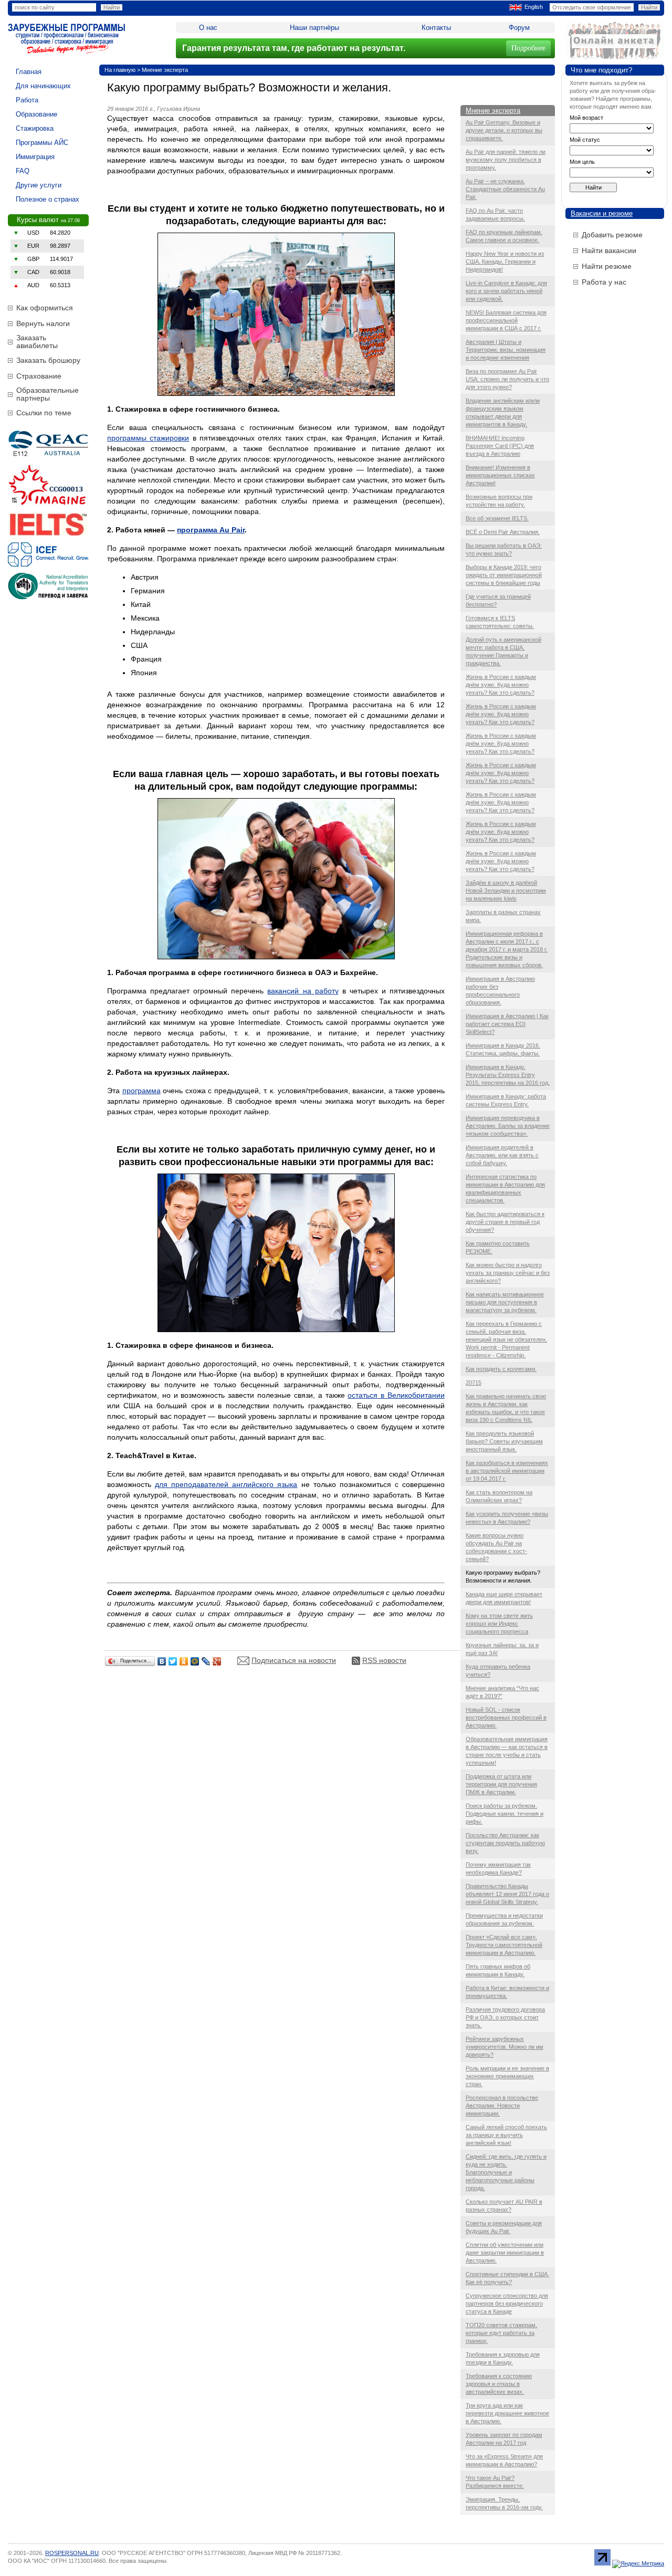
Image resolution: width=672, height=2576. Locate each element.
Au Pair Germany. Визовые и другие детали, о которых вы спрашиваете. (504, 130)
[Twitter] (173, 1661)
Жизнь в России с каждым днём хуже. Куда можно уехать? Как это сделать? (501, 685)
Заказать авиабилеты (37, 342)
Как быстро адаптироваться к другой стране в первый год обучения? (505, 1222)
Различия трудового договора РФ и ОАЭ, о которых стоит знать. (505, 2017)
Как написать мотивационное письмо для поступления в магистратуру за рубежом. (505, 1302)
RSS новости (384, 1660)
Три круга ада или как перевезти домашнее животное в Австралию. (507, 2413)
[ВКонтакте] (162, 1661)
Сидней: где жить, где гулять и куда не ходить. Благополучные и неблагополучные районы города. (506, 2172)
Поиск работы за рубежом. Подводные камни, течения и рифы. (505, 1814)
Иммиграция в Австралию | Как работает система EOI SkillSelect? (507, 1024)
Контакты (436, 28)
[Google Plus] (217, 1661)
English (534, 7)
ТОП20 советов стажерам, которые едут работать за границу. (501, 2333)
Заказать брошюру (48, 360)
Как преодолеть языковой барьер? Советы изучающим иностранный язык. (504, 1441)
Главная (29, 72)
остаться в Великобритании (396, 1395)
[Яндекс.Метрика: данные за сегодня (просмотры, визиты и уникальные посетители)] (638, 2564)
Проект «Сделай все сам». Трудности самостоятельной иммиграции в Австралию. (504, 1945)
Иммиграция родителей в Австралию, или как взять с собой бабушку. (502, 1155)
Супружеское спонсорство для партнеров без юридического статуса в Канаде (507, 2303)
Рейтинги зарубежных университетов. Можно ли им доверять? (505, 2047)
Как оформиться (45, 308)
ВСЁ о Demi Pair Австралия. (503, 532)
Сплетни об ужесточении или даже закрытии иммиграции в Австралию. (505, 2253)
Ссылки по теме (44, 413)
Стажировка (35, 128)
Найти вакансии (609, 250)
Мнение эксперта (165, 70)
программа (141, 1091)
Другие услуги (39, 185)
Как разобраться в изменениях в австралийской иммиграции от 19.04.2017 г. (507, 1471)
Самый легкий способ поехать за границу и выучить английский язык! (506, 2135)
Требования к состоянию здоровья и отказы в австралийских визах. (499, 2384)
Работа (27, 100)
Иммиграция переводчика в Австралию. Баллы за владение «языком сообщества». (508, 1126)
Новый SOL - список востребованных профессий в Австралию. (506, 1718)
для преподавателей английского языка (226, 1484)
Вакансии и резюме (602, 213)
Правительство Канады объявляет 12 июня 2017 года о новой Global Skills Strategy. (507, 1894)
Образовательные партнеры (48, 394)
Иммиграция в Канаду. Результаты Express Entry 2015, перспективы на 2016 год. (508, 1075)
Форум (519, 28)
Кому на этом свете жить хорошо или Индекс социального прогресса (499, 1624)
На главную (120, 70)
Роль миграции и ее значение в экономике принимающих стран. (507, 2076)
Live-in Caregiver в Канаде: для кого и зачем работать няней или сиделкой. (506, 291)
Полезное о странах (48, 199)
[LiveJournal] (206, 1661)
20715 (474, 1383)
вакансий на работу (303, 991)
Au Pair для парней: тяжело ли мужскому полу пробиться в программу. (506, 160)
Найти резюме (607, 266)
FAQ (23, 171)
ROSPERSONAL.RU (72, 2553)
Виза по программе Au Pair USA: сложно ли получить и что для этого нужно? (507, 379)
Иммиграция (35, 157)
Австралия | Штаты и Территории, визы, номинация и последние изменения (506, 350)
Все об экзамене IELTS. (497, 518)
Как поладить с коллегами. (501, 1369)
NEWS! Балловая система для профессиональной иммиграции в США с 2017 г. (506, 320)
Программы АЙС (42, 143)
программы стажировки (148, 438)
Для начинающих (43, 86)
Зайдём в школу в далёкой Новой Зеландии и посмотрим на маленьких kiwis (506, 891)
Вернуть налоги (43, 323)
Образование (36, 114)
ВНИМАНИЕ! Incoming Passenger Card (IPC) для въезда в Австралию (500, 446)
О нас (208, 28)
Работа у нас (604, 282)
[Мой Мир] (195, 1661)
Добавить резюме (612, 235)
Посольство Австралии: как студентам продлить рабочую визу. (505, 1843)
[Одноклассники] (184, 1661)
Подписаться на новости (294, 1660)
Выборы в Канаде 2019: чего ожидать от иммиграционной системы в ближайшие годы (504, 575)
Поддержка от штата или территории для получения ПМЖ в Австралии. (501, 1784)
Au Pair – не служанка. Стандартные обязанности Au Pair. (505, 189)
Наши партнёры (314, 28)
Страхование (39, 376)
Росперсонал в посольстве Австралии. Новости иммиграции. (502, 2106)
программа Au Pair (211, 530)
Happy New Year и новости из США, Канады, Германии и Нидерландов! (505, 261)
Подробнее (528, 48)
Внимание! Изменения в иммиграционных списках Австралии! (500, 475)
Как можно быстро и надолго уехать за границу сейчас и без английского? (508, 1273)
